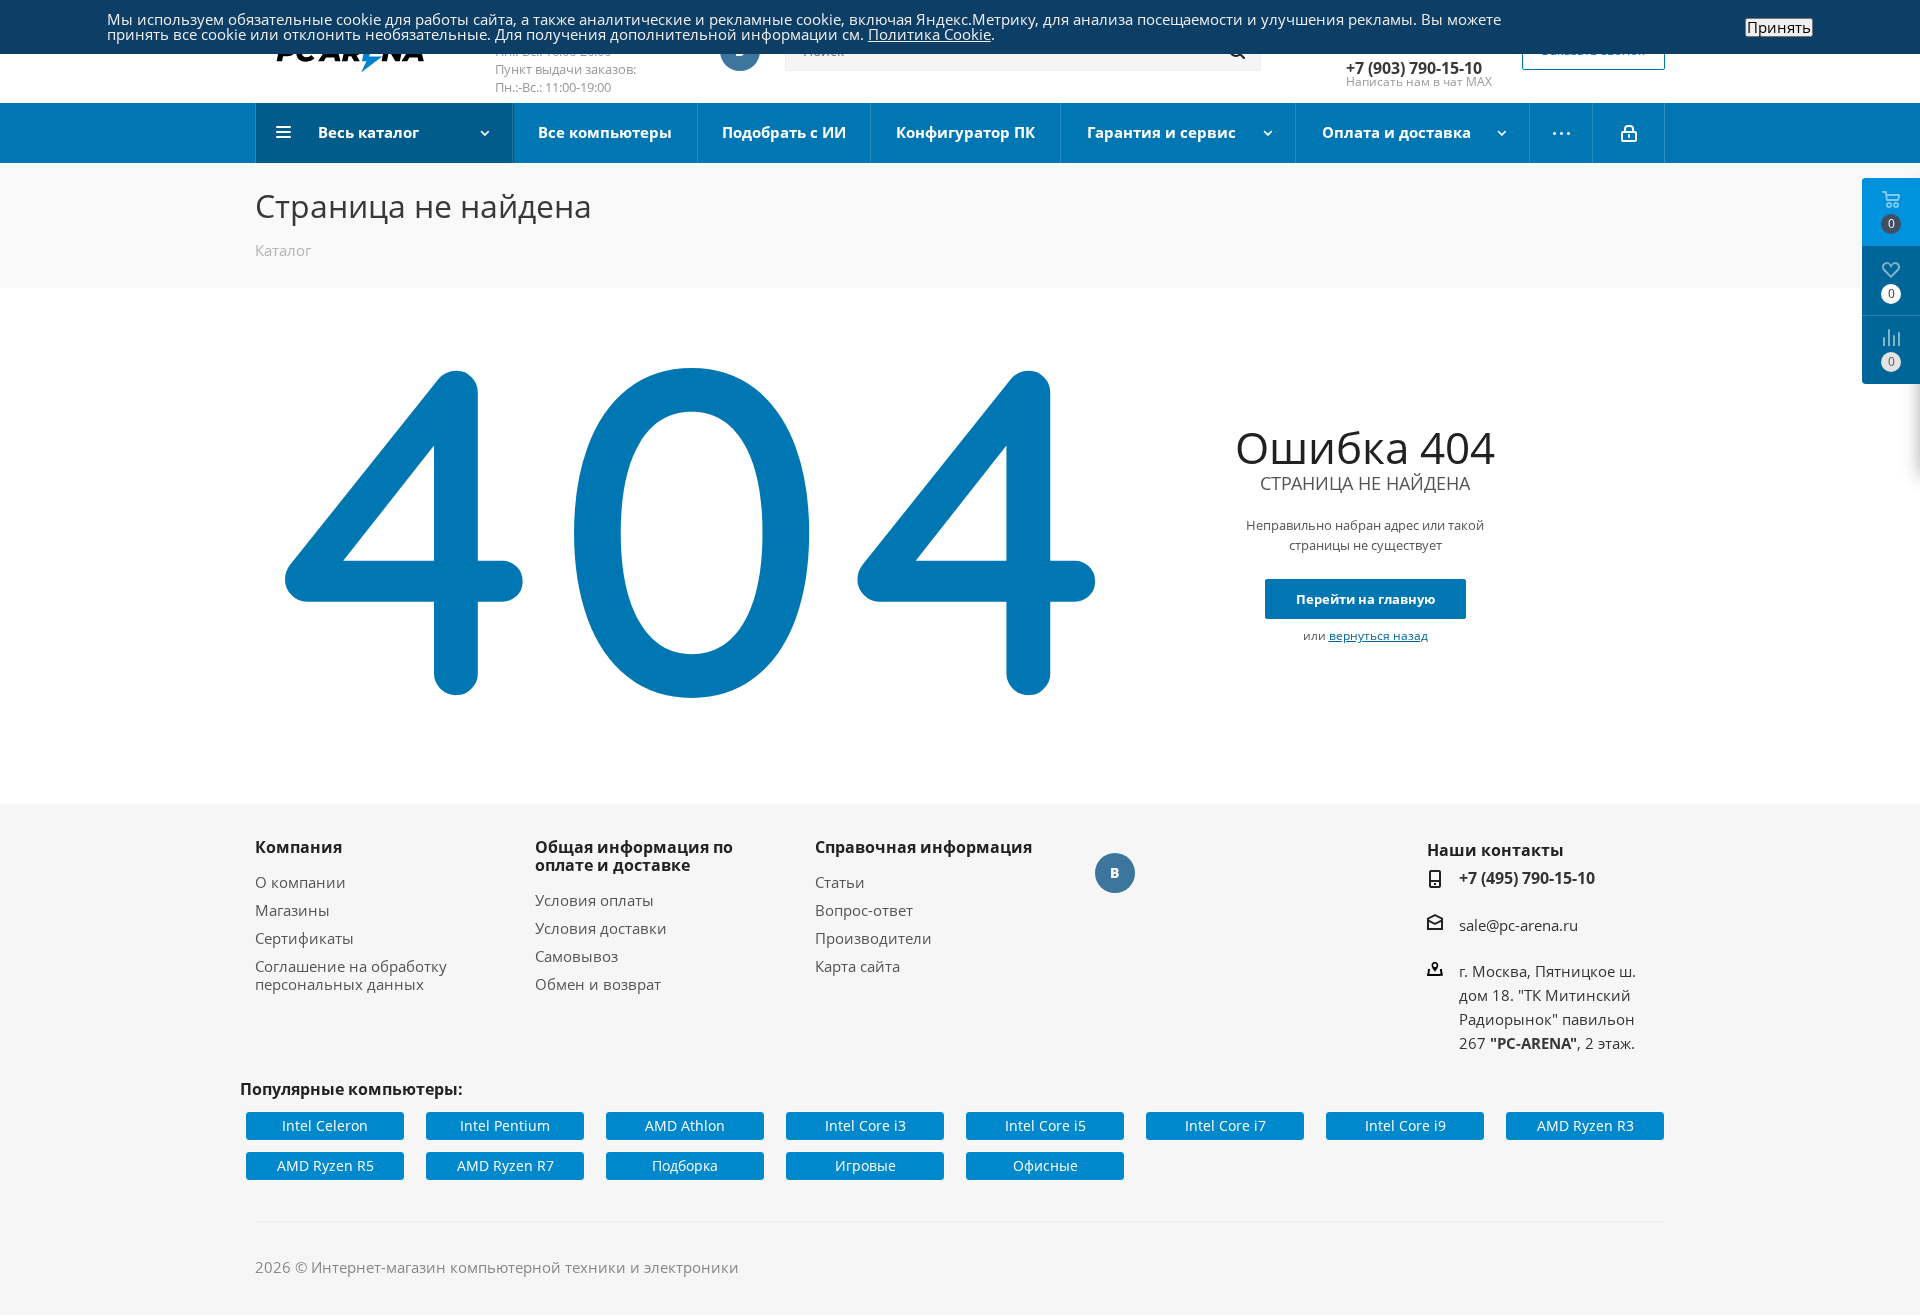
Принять (1779, 27)
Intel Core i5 (1045, 1125)
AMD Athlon (685, 1125)
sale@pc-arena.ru (1518, 925)
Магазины (292, 910)
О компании (300, 882)
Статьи (840, 882)
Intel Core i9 (1405, 1125)
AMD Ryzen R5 (325, 1165)
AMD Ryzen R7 (505, 1165)
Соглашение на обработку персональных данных (351, 975)
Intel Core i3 (865, 1125)
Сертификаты (304, 938)
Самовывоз (576, 956)
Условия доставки (601, 928)
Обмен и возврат (598, 984)
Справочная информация (923, 847)
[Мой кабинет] (1629, 133)
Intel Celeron (325, 1125)
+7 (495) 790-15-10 (1527, 878)
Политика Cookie (929, 34)
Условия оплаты (594, 900)
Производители (873, 938)
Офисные (1045, 1165)
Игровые (865, 1165)
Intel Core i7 (1225, 1125)
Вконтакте (1115, 873)
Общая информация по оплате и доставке (634, 856)
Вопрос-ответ (864, 910)
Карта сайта (857, 966)
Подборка (685, 1165)
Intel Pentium (505, 1125)
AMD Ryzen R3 (1585, 1125)
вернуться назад (1378, 635)
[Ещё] (1561, 133)
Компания (298, 847)
